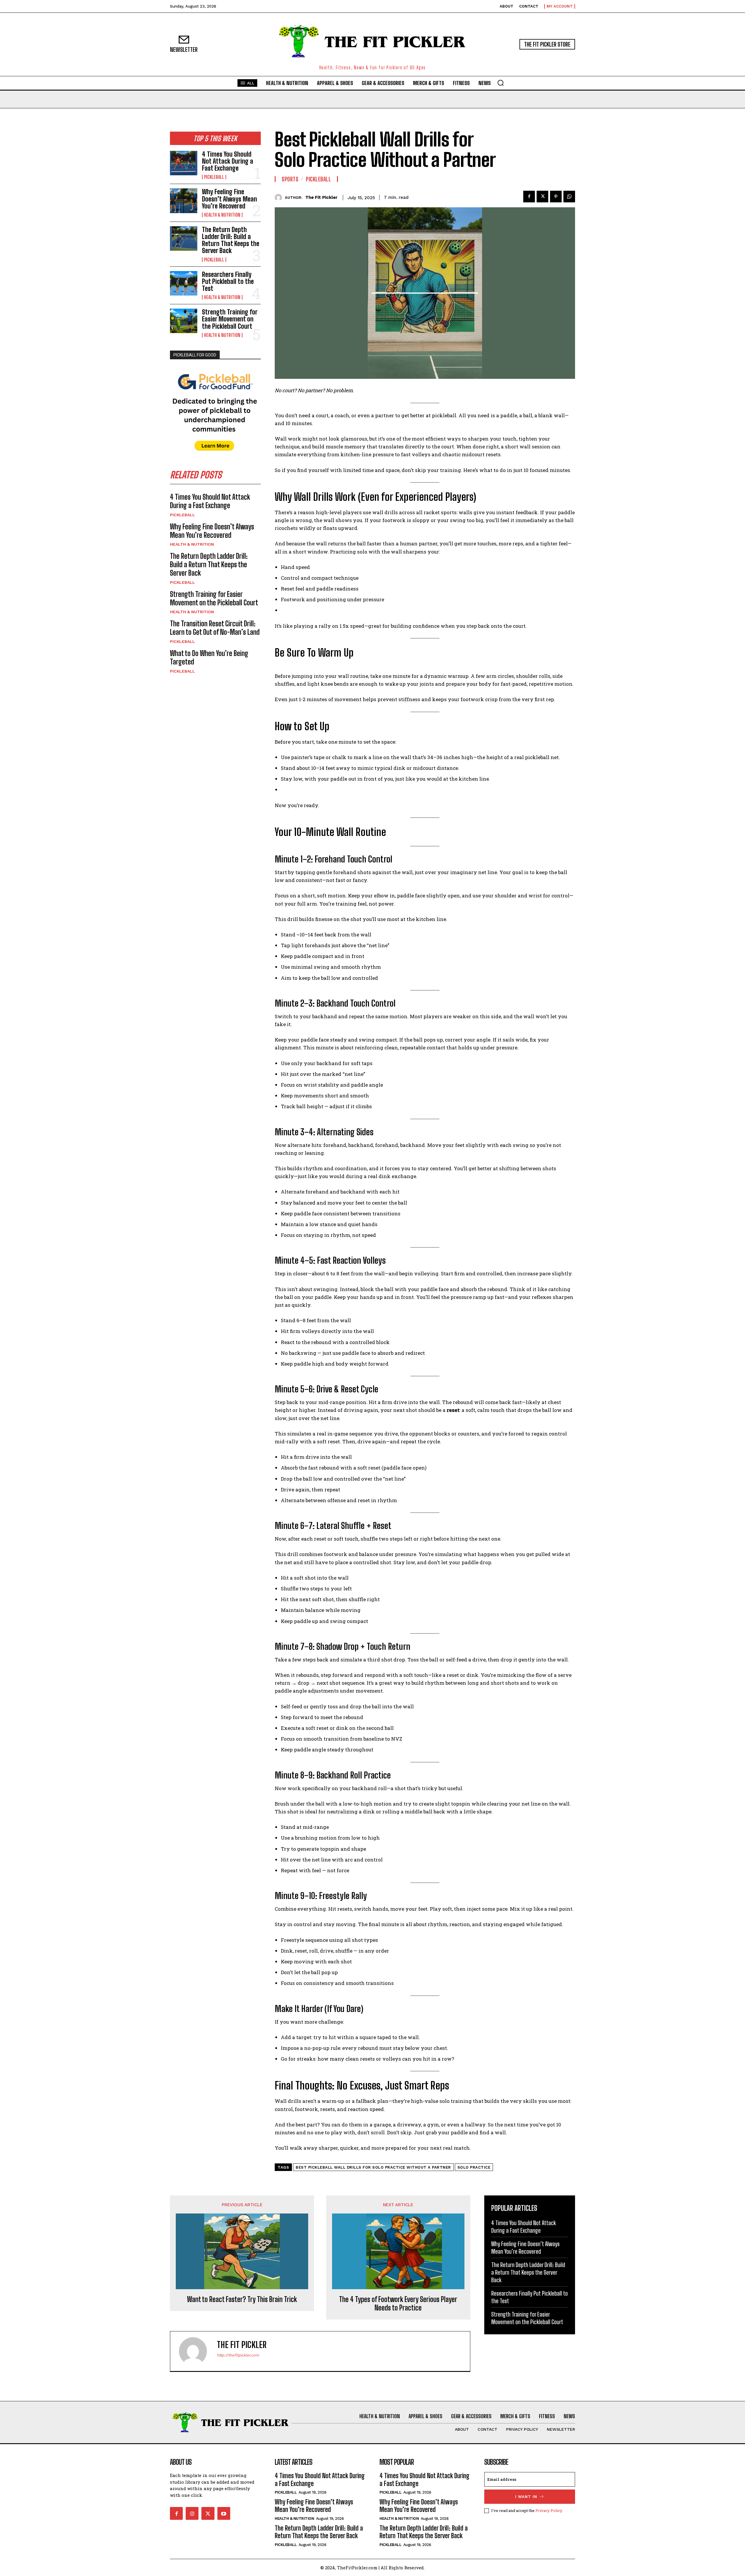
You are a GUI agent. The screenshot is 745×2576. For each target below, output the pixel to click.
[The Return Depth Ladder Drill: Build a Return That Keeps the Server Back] (184, 238)
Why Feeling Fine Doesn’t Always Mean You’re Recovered (229, 199)
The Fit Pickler (321, 197)
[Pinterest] (556, 197)
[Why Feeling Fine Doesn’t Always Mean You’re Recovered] (184, 201)
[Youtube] (224, 2513)
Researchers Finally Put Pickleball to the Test (228, 281)
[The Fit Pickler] (280, 198)
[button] (501, 83)
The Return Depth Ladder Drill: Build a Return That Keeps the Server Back (231, 240)
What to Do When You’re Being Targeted (209, 657)
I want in (526, 2497)
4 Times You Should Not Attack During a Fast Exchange (228, 161)
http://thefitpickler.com (238, 2355)
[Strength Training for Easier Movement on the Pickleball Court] (184, 321)
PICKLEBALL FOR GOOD (195, 355)
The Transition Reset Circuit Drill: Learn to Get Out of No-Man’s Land (215, 628)
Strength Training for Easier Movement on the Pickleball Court (230, 319)
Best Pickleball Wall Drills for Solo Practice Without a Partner (373, 2167)
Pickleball (214, 177)
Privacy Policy (549, 2510)
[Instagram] (192, 2513)
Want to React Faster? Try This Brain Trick (242, 2299)
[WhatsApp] (569, 197)
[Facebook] (529, 197)
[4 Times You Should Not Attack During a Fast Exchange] (184, 163)
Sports (290, 179)
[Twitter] (542, 197)
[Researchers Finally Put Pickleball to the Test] (184, 283)
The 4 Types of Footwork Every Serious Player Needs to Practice (398, 2304)
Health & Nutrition (222, 215)
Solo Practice (474, 2167)
